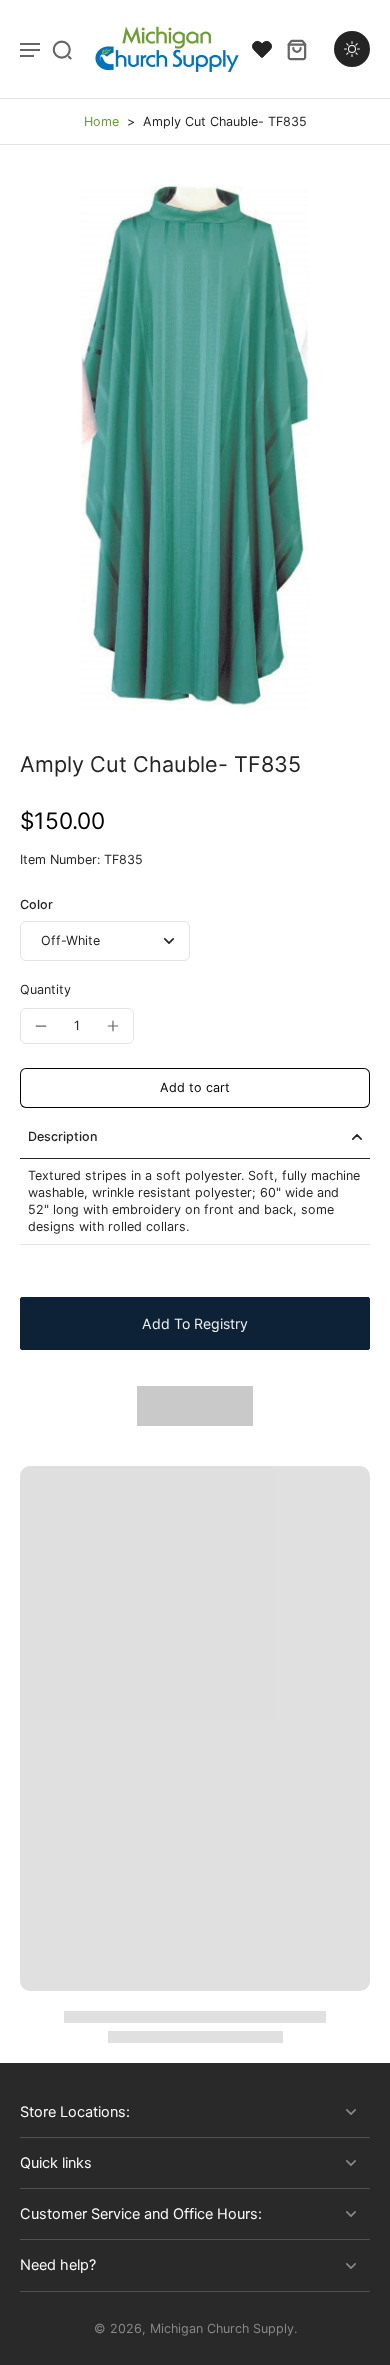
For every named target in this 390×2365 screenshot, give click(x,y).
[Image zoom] (195, 447)
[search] (62, 49)
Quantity (45, 989)
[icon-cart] (296, 49)
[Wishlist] (262, 49)
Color (36, 904)
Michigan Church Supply (222, 2328)
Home (101, 121)
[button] (195, 1088)
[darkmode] (352, 49)
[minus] (41, 1026)
